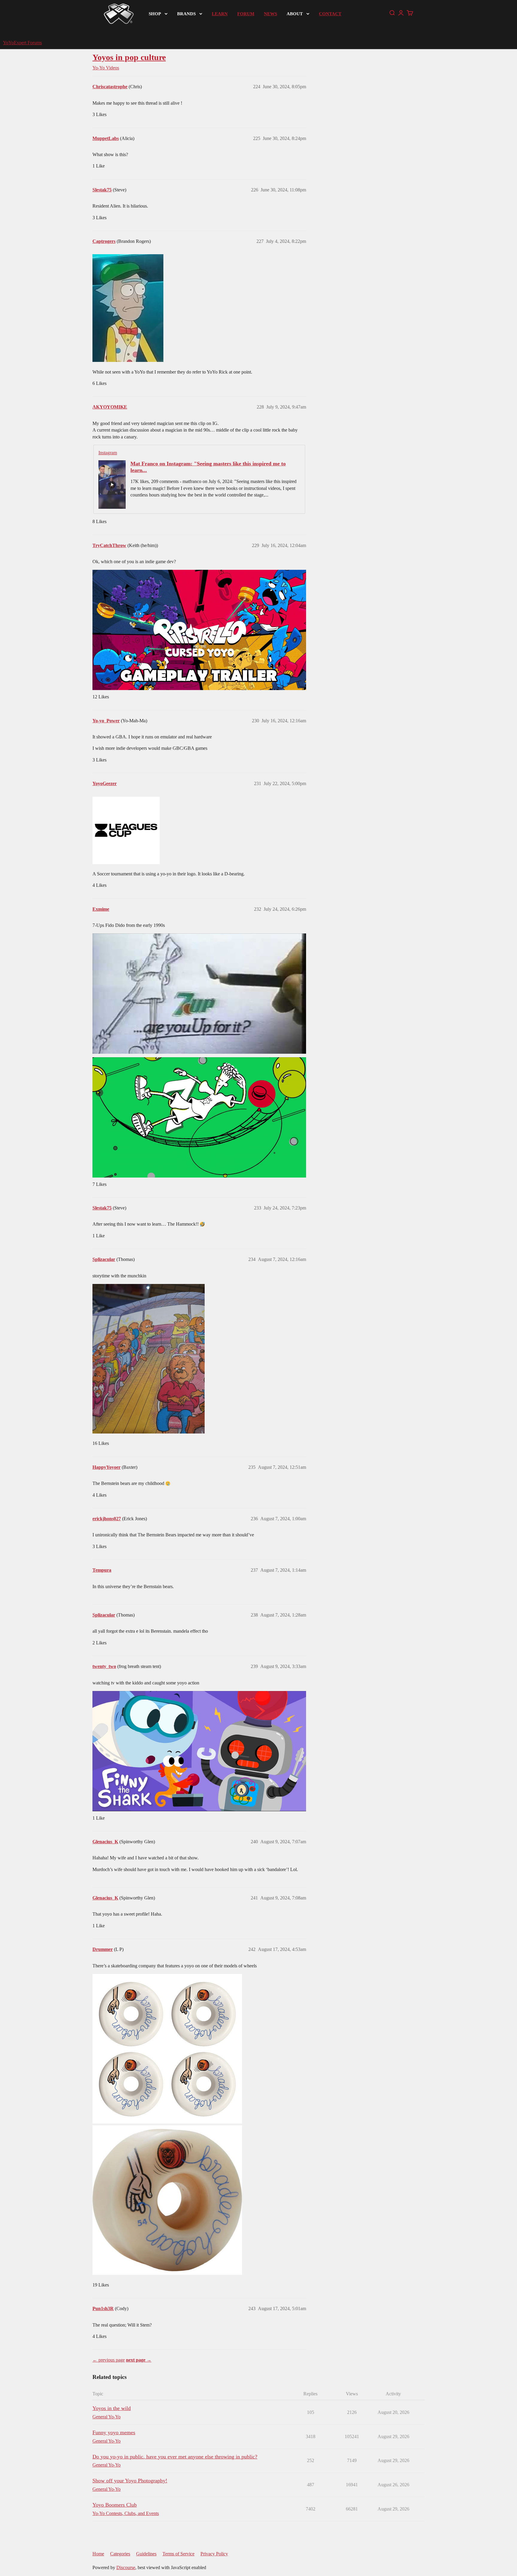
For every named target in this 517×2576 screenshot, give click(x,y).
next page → (139, 2360)
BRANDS (186, 14)
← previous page (109, 2360)
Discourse (126, 2567)
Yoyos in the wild (112, 2408)
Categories (120, 2554)
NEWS (270, 14)
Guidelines (146, 2554)
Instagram (108, 453)
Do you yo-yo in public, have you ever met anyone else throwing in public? (175, 2457)
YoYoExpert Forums (22, 43)
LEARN (220, 14)
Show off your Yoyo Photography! (130, 2481)
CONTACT (330, 14)
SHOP (155, 14)
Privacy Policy (214, 2554)
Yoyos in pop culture (129, 57)
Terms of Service (178, 2554)
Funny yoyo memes (114, 2432)
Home (98, 2554)
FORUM (246, 14)
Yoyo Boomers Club (115, 2505)
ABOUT (295, 14)
